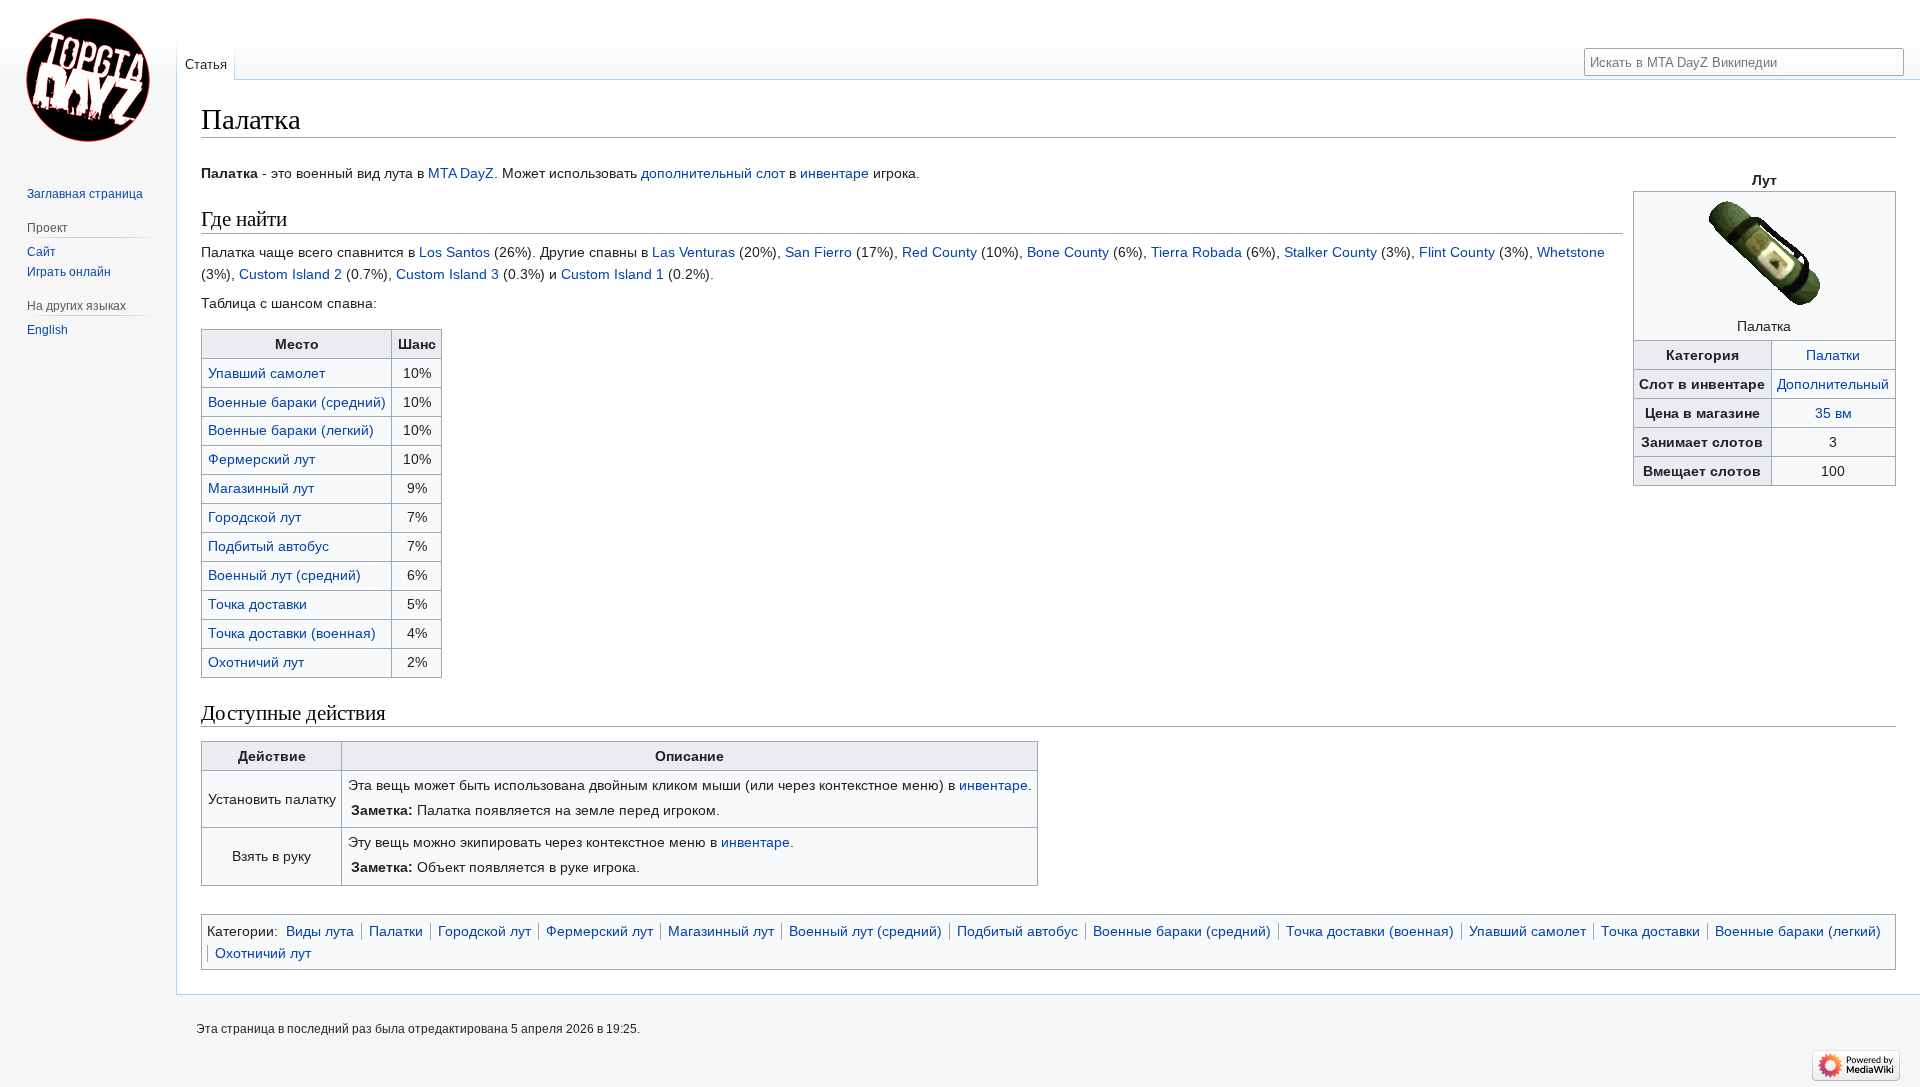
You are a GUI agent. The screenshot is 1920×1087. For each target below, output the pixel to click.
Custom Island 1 (612, 274)
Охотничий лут (256, 662)
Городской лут (254, 517)
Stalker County (1330, 252)
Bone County (1068, 252)
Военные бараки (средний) (297, 402)
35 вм (1833, 413)
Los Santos (454, 252)
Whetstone (1571, 252)
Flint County (1457, 252)
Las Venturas (693, 252)
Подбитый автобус (268, 546)
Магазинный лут (261, 488)
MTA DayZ (461, 173)
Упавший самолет (266, 373)
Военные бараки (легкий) (291, 430)
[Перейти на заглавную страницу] (88, 80)
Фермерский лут (261, 459)
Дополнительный (1833, 384)
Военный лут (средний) (284, 575)
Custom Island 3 (447, 274)
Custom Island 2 (290, 274)
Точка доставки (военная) (292, 633)
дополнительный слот (713, 173)
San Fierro (818, 252)
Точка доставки (257, 604)
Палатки (1833, 355)
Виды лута (320, 931)
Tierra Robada (1196, 252)
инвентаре (834, 173)
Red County (939, 252)
